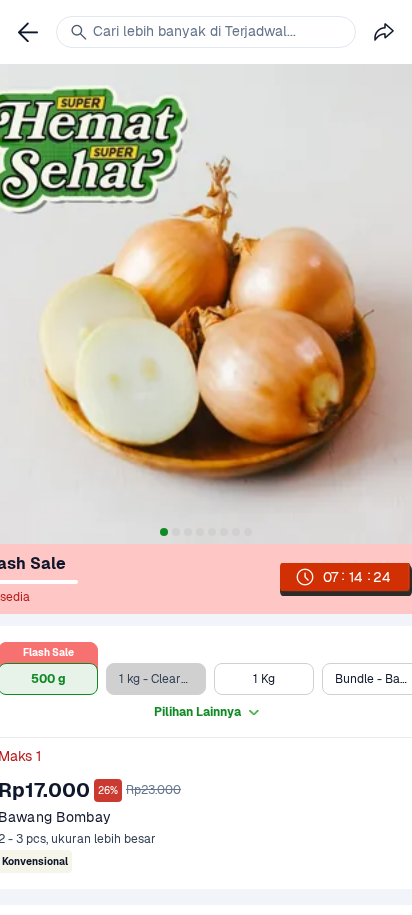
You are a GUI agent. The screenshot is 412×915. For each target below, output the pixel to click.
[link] (28, 32)
